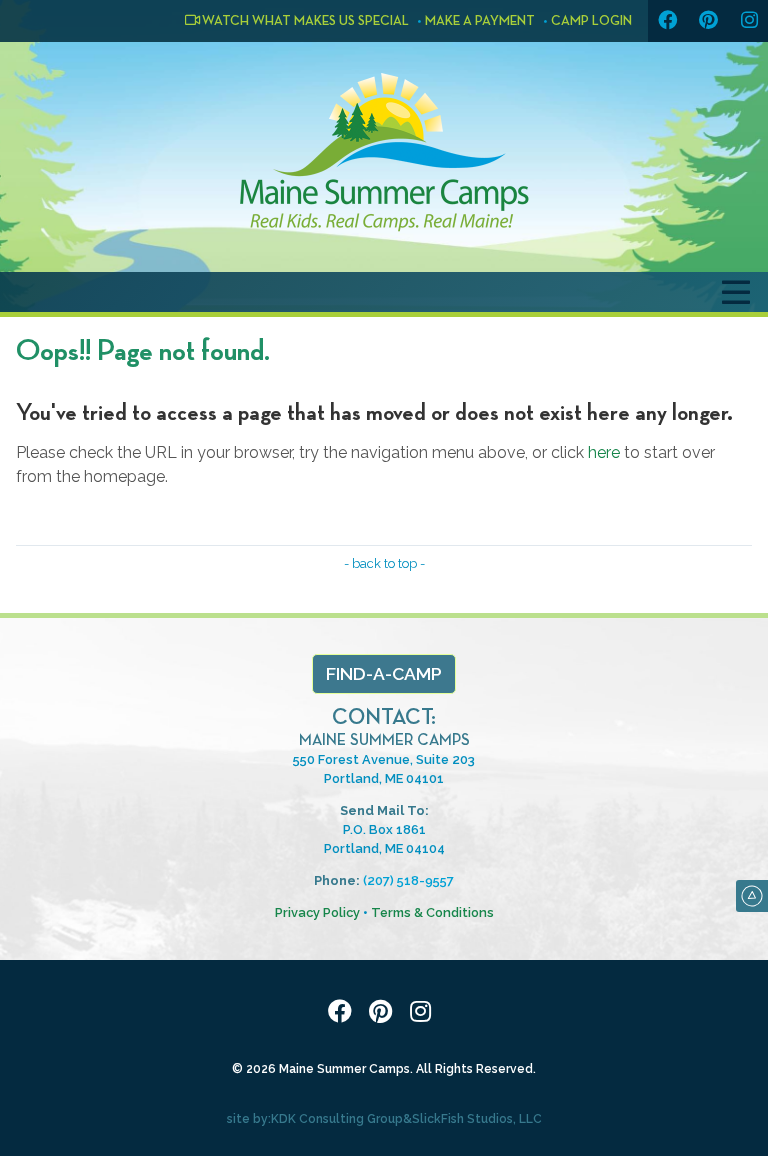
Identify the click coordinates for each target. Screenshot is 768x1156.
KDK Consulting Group (337, 1119)
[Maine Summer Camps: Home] (384, 152)
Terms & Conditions (432, 912)
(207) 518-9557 (408, 880)
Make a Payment (480, 21)
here (604, 452)
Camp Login (591, 21)
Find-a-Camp (384, 673)
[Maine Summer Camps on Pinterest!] (708, 21)
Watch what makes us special (304, 21)
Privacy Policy (317, 912)
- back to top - (384, 563)
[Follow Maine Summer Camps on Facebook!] (667, 21)
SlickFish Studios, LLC (477, 1119)
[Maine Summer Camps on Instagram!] (749, 21)
